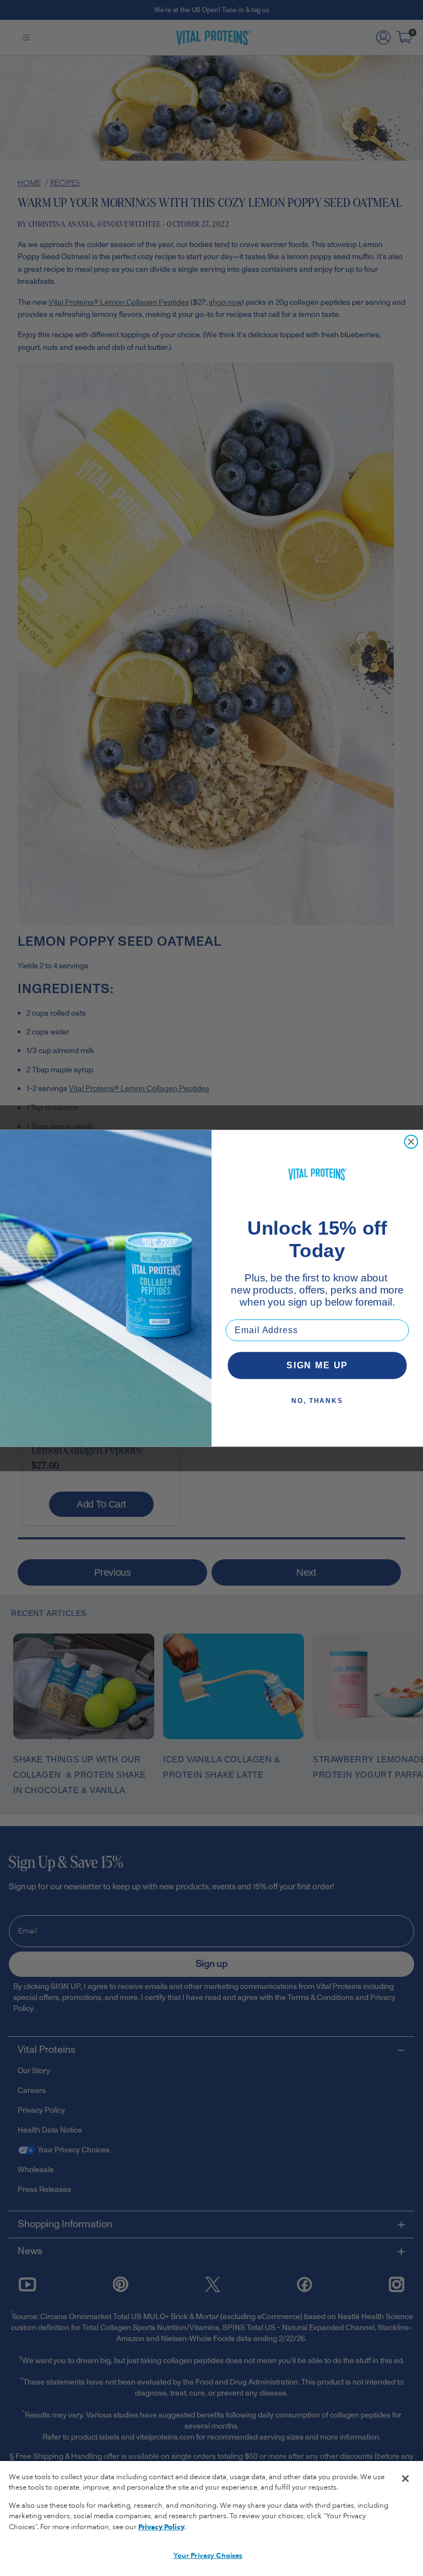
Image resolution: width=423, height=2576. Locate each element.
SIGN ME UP (317, 1365)
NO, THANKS (317, 1400)
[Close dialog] (411, 1142)
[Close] (405, 2479)
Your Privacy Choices (208, 2556)
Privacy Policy (161, 2527)
